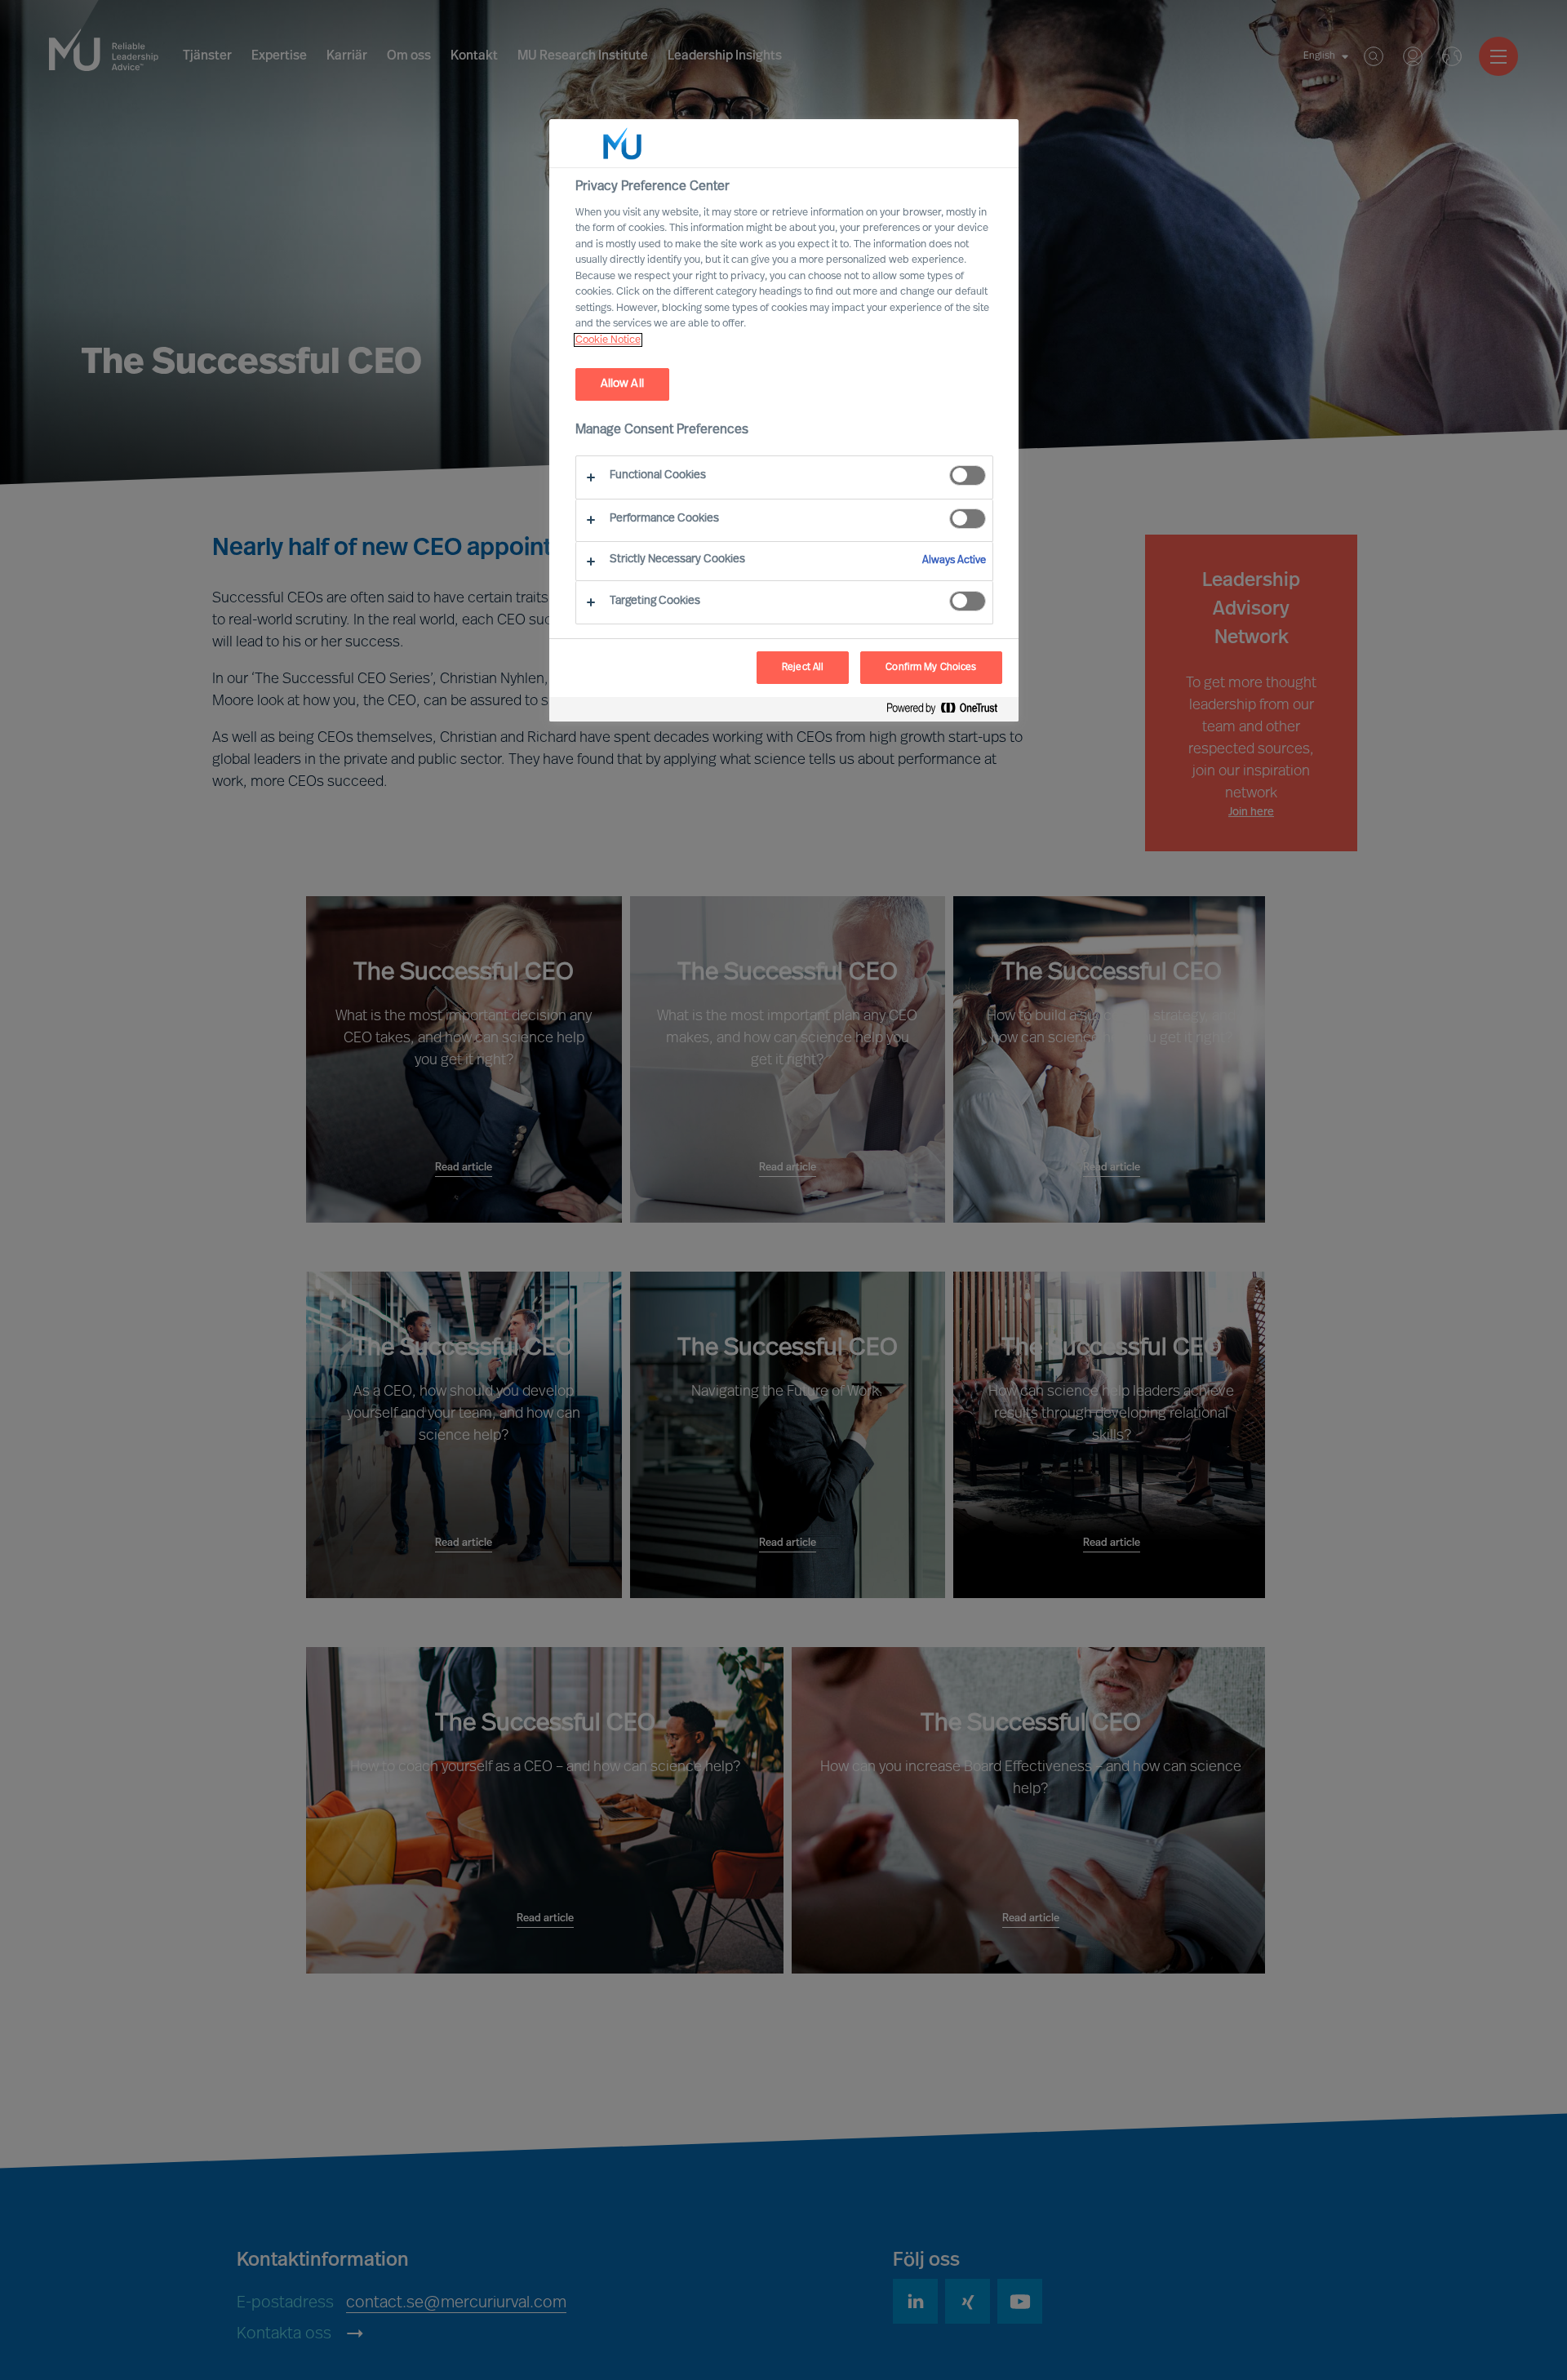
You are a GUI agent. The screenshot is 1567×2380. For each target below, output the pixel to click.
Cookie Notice (608, 340)
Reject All (803, 668)
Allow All (622, 384)
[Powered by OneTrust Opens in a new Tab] (948, 711)
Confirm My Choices (931, 668)
